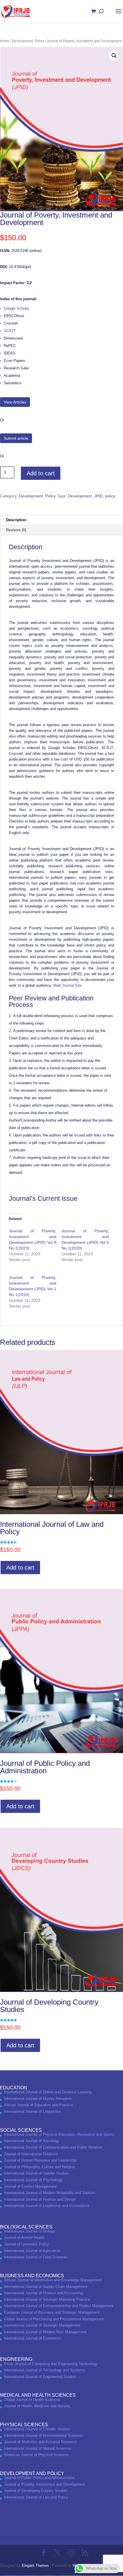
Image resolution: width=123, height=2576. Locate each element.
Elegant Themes (35, 2566)
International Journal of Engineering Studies (40, 2377)
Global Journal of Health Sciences (32, 2400)
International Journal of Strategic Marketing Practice (47, 2299)
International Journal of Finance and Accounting (43, 2293)
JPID (98, 496)
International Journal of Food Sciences (36, 2257)
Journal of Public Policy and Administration (39, 2478)
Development (80, 496)
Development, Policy (28, 41)
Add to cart (41, 473)
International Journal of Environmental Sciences (44, 2436)
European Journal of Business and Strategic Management (52, 2312)
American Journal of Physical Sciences (37, 2455)
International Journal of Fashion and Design (40, 2199)
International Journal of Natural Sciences (38, 2448)
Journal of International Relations (31, 2154)
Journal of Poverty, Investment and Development (44, 2484)
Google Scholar (16, 308)
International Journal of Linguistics (32, 2112)
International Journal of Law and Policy (36, 2497)
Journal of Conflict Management (30, 2186)
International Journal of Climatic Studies (37, 2429)
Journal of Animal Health (24, 2237)
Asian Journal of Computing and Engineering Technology (51, 2364)
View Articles (15, 402)
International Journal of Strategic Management (42, 2325)
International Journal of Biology (30, 2231)
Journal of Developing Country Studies (36, 2491)
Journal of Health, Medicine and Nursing (37, 2406)
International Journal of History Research (38, 2099)
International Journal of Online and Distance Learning (48, 2092)
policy (110, 496)
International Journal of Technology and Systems (44, 2370)
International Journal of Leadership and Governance (47, 2206)
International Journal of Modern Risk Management (45, 2332)
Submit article (16, 438)
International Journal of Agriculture (32, 2251)
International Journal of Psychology (33, 2180)
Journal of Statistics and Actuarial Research (40, 2442)
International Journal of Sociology (32, 2141)
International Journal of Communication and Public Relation (53, 2147)
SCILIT (10, 331)
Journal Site (72, 985)
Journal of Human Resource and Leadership (40, 2160)
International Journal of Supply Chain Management (46, 2287)
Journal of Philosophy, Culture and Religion (39, 2167)
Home (5, 41)
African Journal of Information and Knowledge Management (53, 2280)
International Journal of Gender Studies (36, 2173)
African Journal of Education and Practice (38, 2105)
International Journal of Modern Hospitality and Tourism (50, 2193)
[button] (114, 56)
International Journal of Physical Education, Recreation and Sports (59, 2134)
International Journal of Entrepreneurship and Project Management (59, 2306)
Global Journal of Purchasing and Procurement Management (54, 2319)
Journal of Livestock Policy (26, 2244)
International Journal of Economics (33, 2338)
